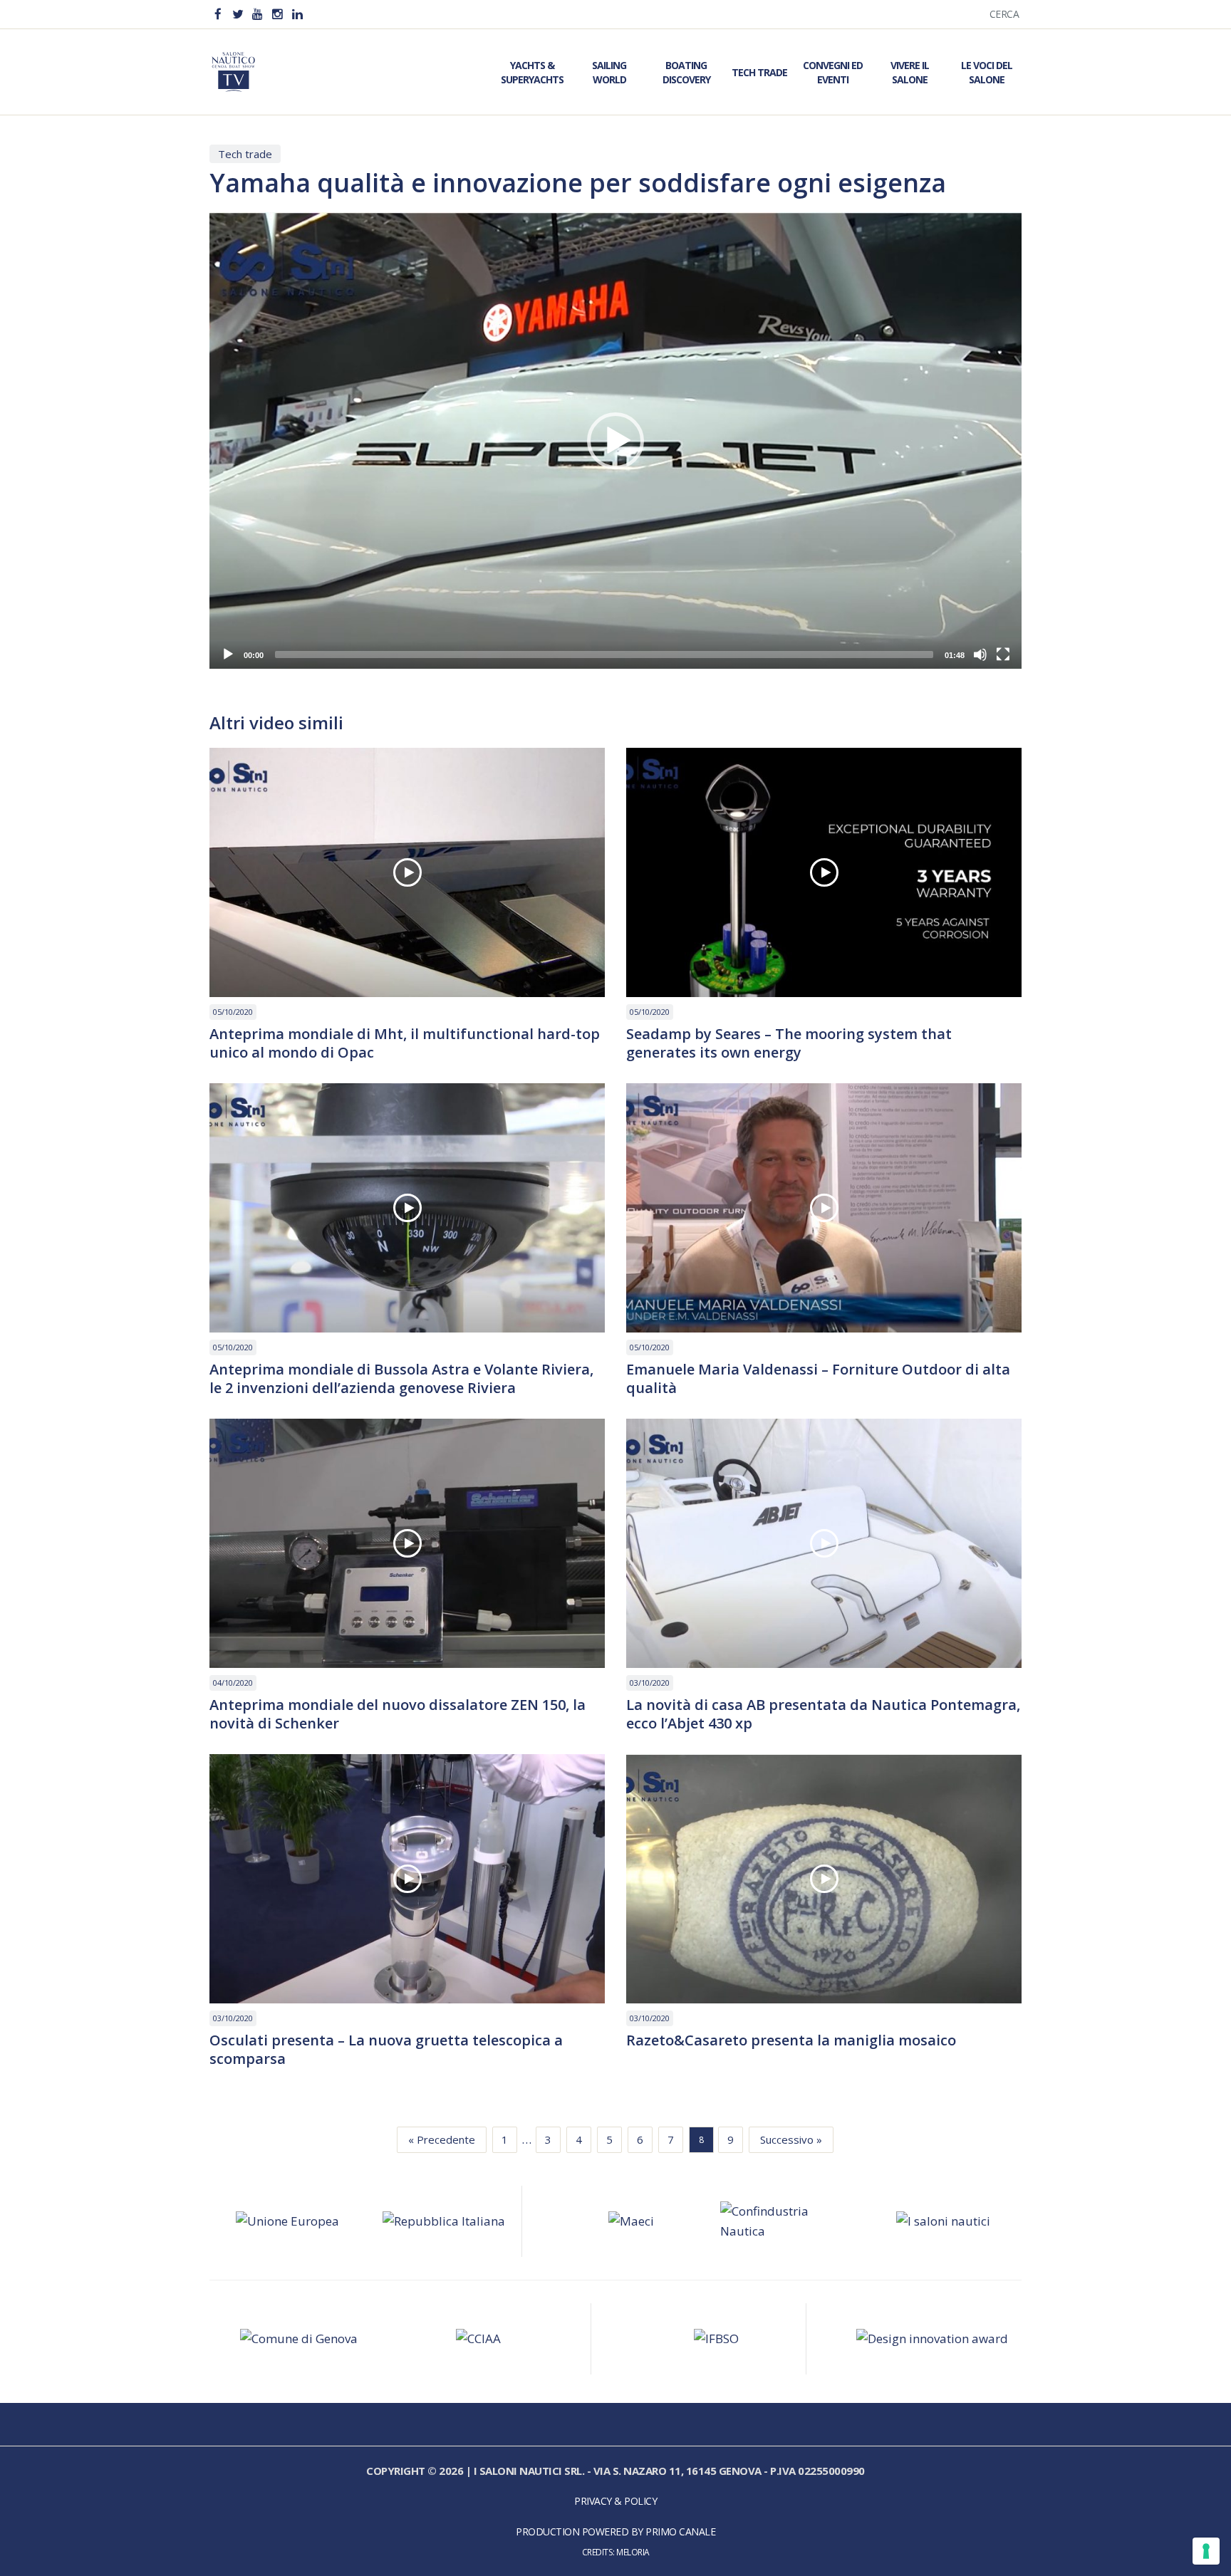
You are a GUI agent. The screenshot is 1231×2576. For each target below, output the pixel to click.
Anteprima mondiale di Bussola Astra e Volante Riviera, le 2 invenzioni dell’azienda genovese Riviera (401, 1379)
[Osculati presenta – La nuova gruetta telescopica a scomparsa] (407, 1879)
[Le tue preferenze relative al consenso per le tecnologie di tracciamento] (1206, 2551)
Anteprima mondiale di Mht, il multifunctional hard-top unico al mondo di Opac (405, 1043)
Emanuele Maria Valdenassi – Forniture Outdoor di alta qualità (818, 1379)
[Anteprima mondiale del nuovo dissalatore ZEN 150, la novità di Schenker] (407, 1543)
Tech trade (245, 154)
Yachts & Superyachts (532, 72)
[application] (615, 440)
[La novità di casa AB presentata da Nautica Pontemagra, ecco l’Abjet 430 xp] (824, 1543)
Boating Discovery (686, 72)
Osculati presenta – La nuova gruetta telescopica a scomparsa (386, 2050)
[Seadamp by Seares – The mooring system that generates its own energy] (824, 872)
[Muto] (980, 655)
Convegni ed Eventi (833, 72)
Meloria (633, 2552)
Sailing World (609, 72)
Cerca (1004, 14)
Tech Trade (759, 72)
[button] (615, 441)
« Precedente (442, 2139)
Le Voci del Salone (987, 72)
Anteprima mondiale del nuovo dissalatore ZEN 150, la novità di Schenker (398, 1714)
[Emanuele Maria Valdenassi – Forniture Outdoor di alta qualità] (824, 1208)
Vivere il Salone (910, 72)
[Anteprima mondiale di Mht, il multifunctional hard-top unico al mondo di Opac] (407, 872)
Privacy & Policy (615, 2501)
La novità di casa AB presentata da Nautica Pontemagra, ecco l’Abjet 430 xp (823, 1714)
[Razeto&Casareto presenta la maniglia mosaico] (824, 1879)
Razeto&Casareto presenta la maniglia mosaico (791, 2040)
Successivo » (791, 2139)
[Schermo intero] (1003, 655)
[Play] (228, 655)
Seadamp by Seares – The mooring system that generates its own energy (789, 1043)
